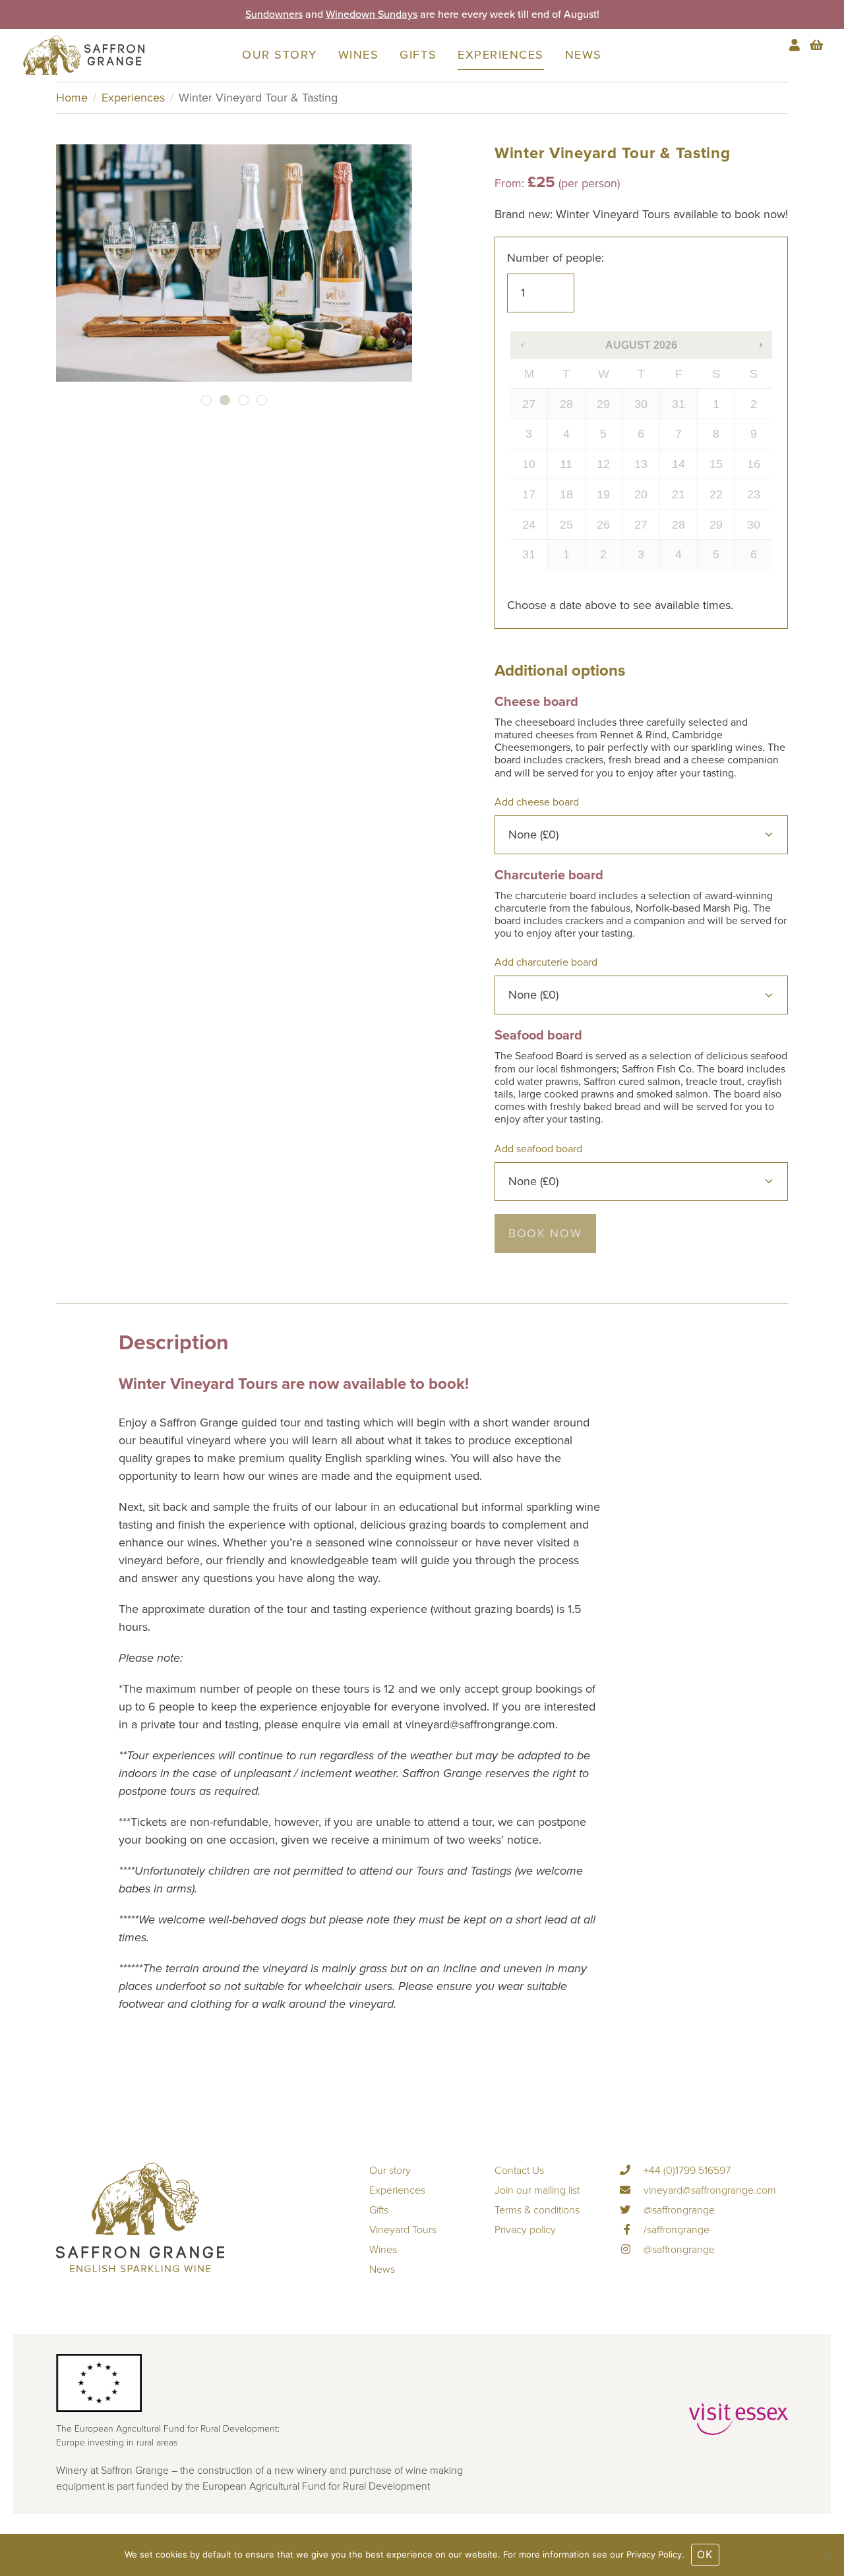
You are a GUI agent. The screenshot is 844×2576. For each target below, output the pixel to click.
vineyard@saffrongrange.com (708, 2190)
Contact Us (519, 2171)
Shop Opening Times (356, 15)
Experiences (501, 55)
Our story (280, 55)
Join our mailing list (537, 2190)
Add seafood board (540, 1149)
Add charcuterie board (547, 962)
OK (705, 2555)
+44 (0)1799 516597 (686, 2171)
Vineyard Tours (403, 2230)
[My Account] (796, 45)
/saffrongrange (675, 2230)
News (584, 55)
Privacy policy (525, 2230)
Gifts (418, 55)
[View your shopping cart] (816, 45)
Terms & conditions (537, 2210)
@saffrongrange (678, 2210)
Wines (359, 55)
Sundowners (274, 22)
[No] (828, 2555)
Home (72, 98)
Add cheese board (538, 802)
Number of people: (556, 258)
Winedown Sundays (372, 22)
